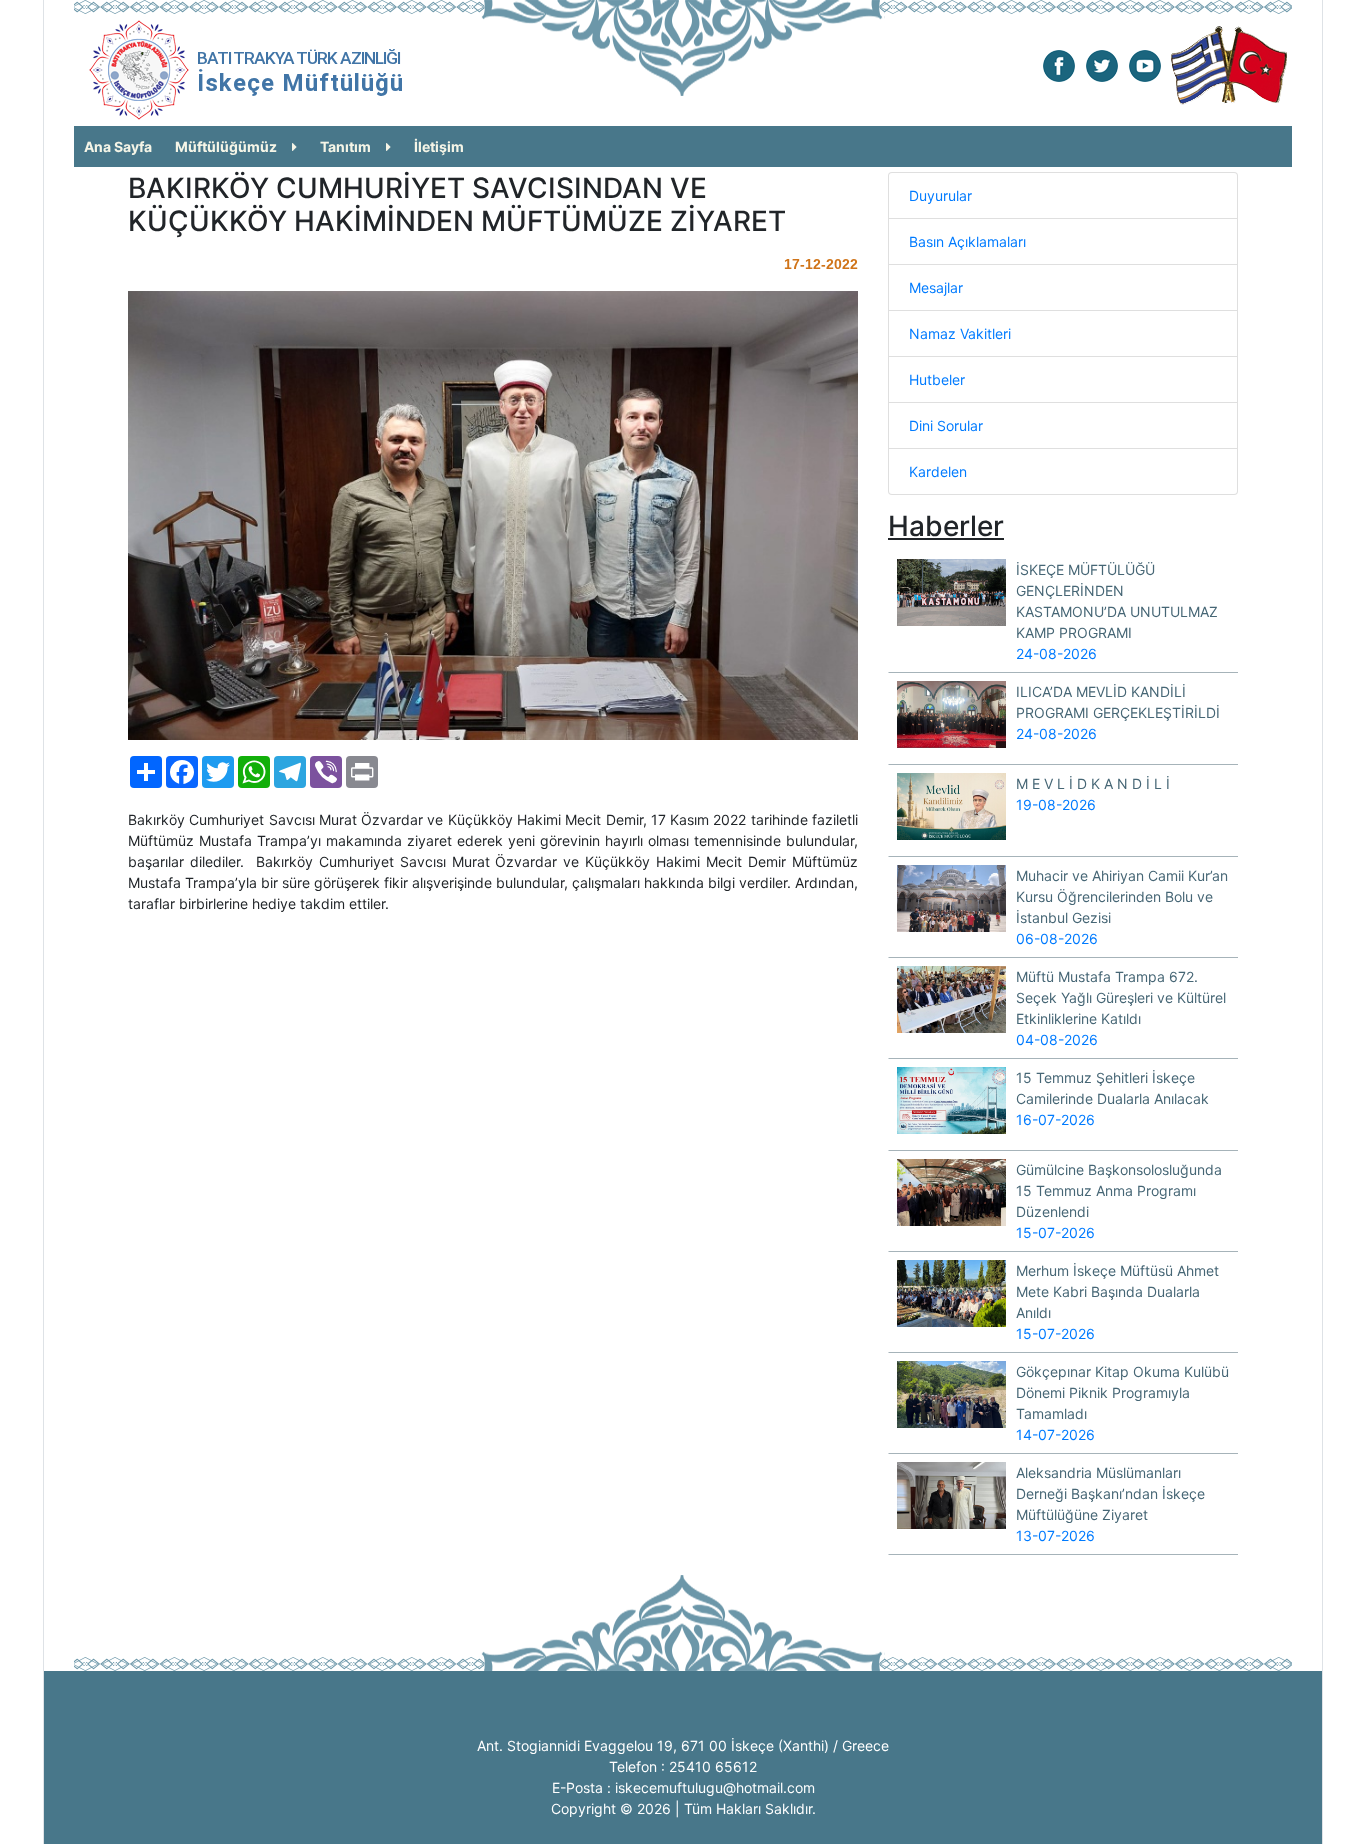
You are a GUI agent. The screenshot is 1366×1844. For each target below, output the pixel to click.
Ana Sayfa (118, 146)
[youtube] (1145, 64)
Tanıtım (345, 146)
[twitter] (1102, 64)
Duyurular (940, 195)
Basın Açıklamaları (967, 241)
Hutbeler (937, 379)
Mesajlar (936, 287)
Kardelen (938, 471)
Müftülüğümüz (226, 146)
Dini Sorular (946, 425)
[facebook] (1059, 64)
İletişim (439, 146)
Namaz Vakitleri (960, 333)
